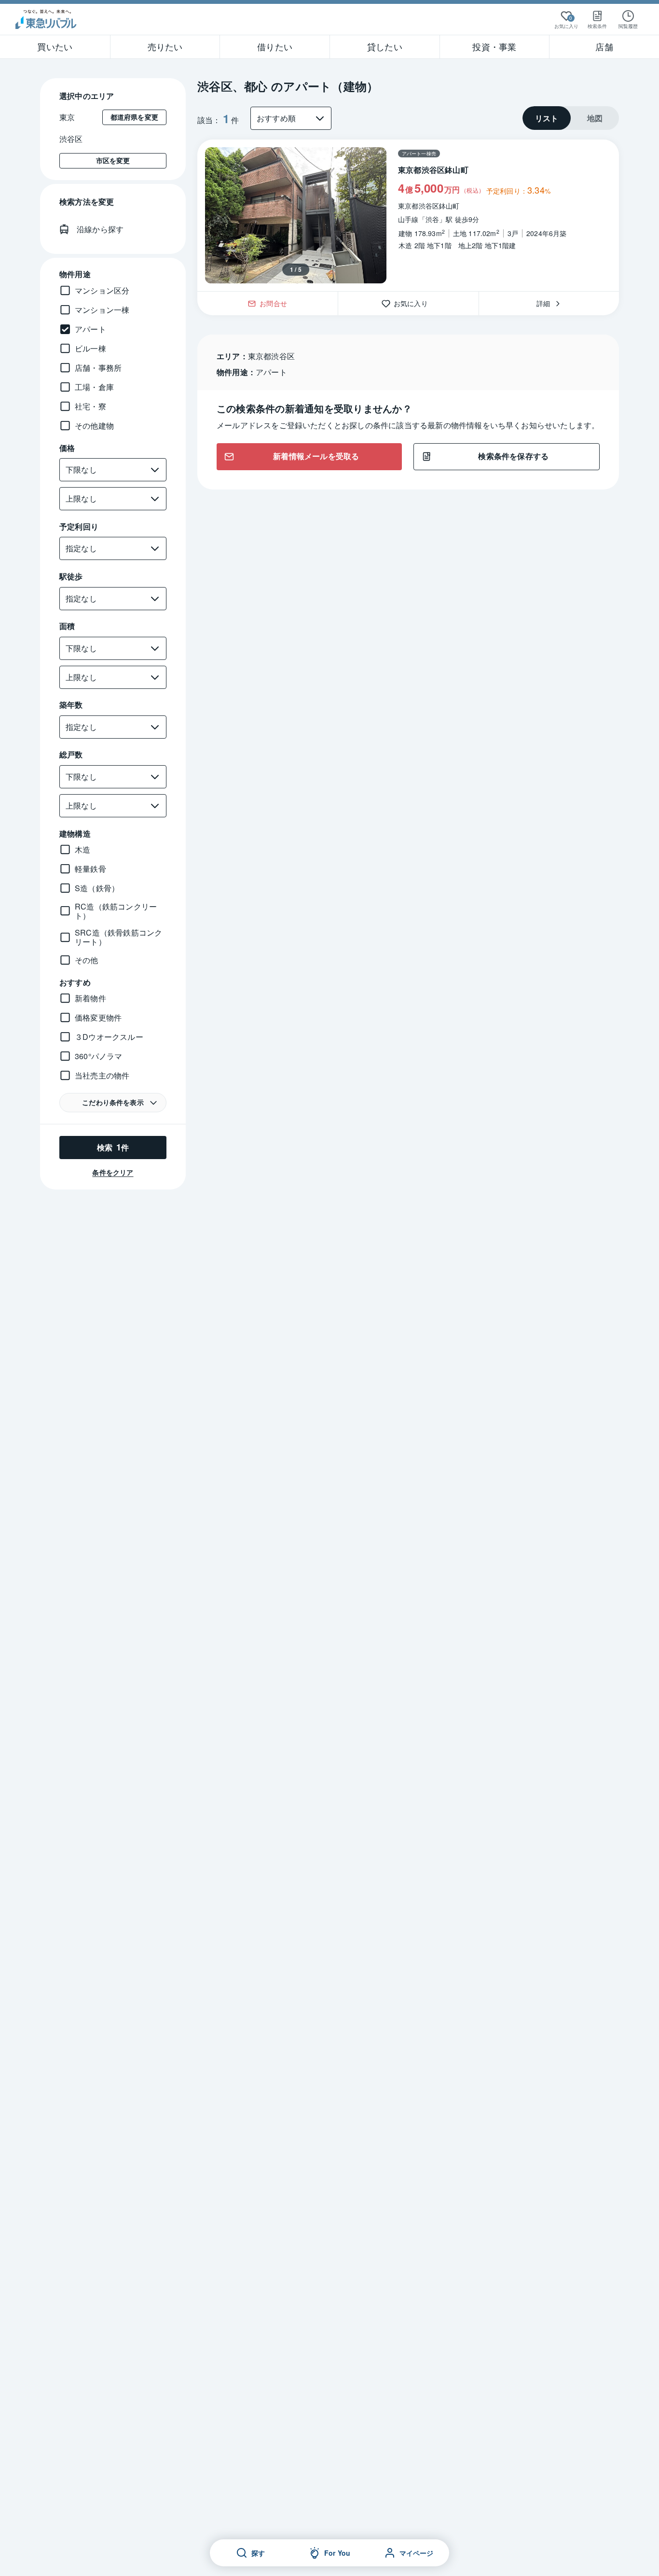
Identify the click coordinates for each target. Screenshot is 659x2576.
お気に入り (414, 303)
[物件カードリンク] (408, 215)
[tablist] (571, 118)
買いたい (55, 46)
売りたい (165, 46)
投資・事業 (494, 46)
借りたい (275, 46)
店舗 (604, 46)
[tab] (547, 118)
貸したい (385, 46)
